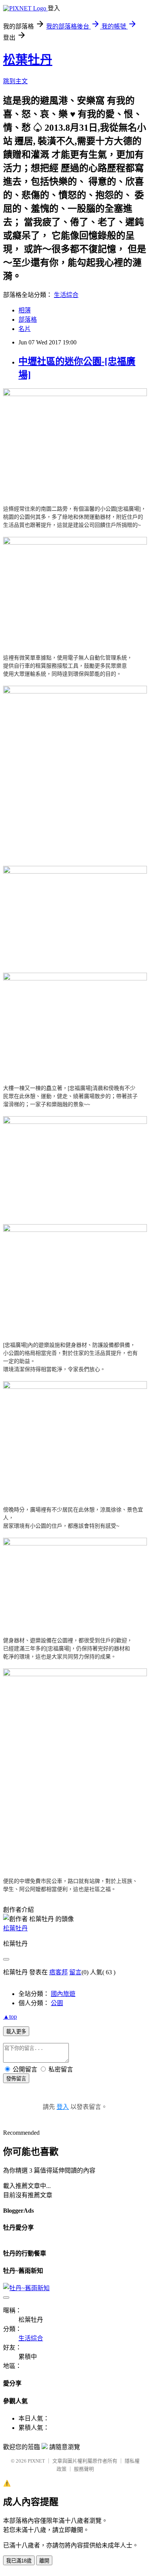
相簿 (25, 310)
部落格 (28, 320)
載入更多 (16, 2032)
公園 (57, 2003)
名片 (25, 329)
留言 (75, 1972)
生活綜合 (66, 295)
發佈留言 (16, 2079)
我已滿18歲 (19, 2561)
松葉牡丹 (28, 60)
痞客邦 (58, 1972)
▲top (10, 2017)
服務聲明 (84, 2469)
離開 (44, 2561)
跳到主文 (15, 81)
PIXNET (36, 2461)
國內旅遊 (63, 1994)
